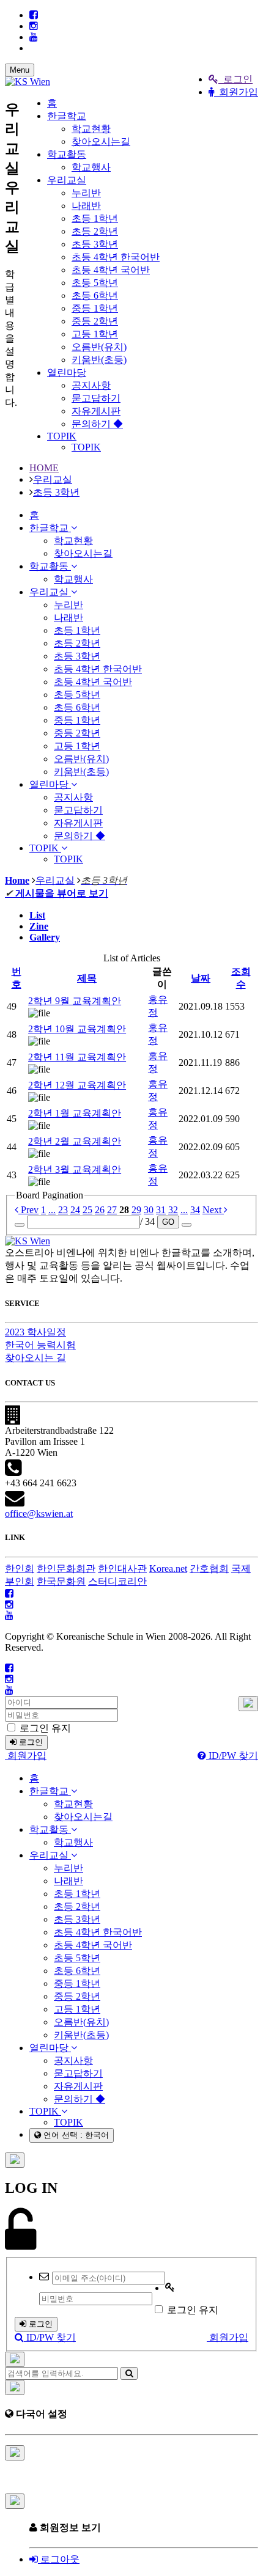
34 (195, 1210)
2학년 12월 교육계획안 (77, 1085)
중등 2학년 (95, 321)
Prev (28, 1210)
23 (63, 1210)
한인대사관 (122, 1569)
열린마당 (67, 372)
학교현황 (91, 129)
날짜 (201, 978)
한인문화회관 (66, 1569)
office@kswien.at (39, 1514)
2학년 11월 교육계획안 (77, 1057)
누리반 (86, 193)
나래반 (86, 206)
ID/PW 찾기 (232, 1756)
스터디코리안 (117, 1581)
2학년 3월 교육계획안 (75, 1169)
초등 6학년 (95, 295)
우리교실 (67, 180)
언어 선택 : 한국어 (75, 2135)
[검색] (129, 2373)
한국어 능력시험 (40, 1345)
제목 (87, 978)
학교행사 (91, 167)
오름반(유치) (99, 347)
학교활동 (67, 154)
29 (136, 1210)
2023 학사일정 (35, 1332)
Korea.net (168, 1569)
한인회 (20, 1569)
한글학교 (67, 116)
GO (168, 1222)
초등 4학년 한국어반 (116, 257)
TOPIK (62, 436)
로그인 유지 (44, 1728)
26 (100, 1210)
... (52, 1210)
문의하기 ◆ (97, 424)
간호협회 (209, 1569)
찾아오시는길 (101, 141)
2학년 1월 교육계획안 (75, 1113)
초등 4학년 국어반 (111, 270)
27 (112, 1210)
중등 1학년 (95, 308)
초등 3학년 (95, 244)
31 (161, 1210)
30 (149, 1210)
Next (213, 1210)
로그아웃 (59, 2559)
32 (173, 1210)
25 (87, 1210)
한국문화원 (61, 1581)
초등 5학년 (95, 283)
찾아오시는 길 (35, 1358)
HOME (44, 468)
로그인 (235, 79)
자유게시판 (96, 411)
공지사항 (91, 385)
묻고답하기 (96, 398)
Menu (20, 70)
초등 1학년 (95, 218)
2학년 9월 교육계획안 (75, 1001)
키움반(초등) (99, 360)
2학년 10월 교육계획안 (77, 1029)
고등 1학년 (95, 334)
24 (75, 1210)
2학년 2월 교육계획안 (75, 1141)
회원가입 (236, 92)
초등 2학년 (95, 231)
